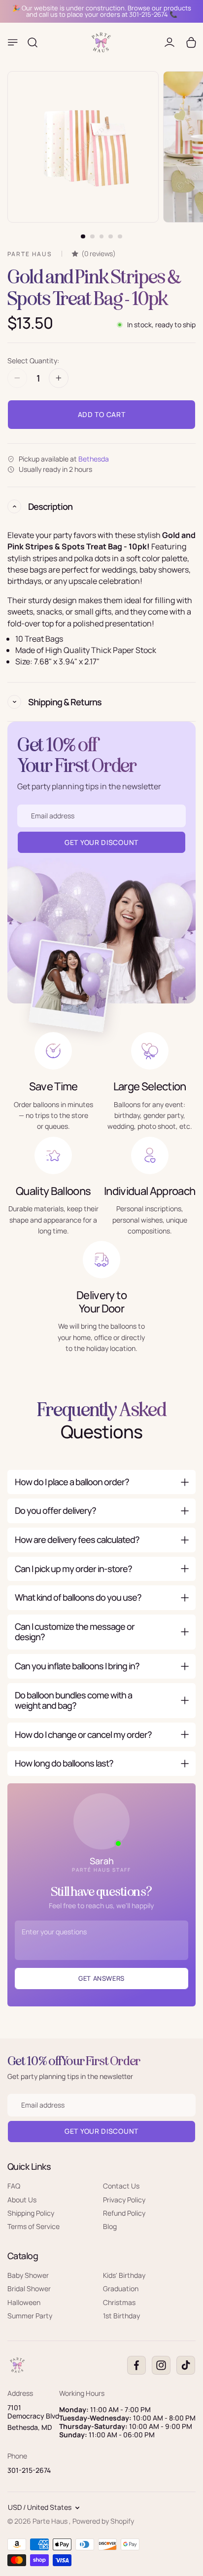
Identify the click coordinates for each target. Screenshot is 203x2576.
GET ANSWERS (101, 1978)
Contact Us (121, 2186)
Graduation (121, 2288)
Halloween (24, 2302)
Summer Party (30, 2316)
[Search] (33, 42)
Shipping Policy (31, 2213)
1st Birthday (121, 2316)
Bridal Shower (29, 2288)
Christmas (119, 2302)
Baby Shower (28, 2275)
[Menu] (13, 42)
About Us (22, 2199)
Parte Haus (51, 2521)
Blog (110, 2226)
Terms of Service (34, 2226)
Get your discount (101, 2131)
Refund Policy (124, 2213)
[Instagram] (161, 2365)
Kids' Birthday (124, 2275)
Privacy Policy (124, 2199)
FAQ (14, 2186)
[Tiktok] (186, 2365)
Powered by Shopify (103, 2521)
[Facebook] (136, 2365)
